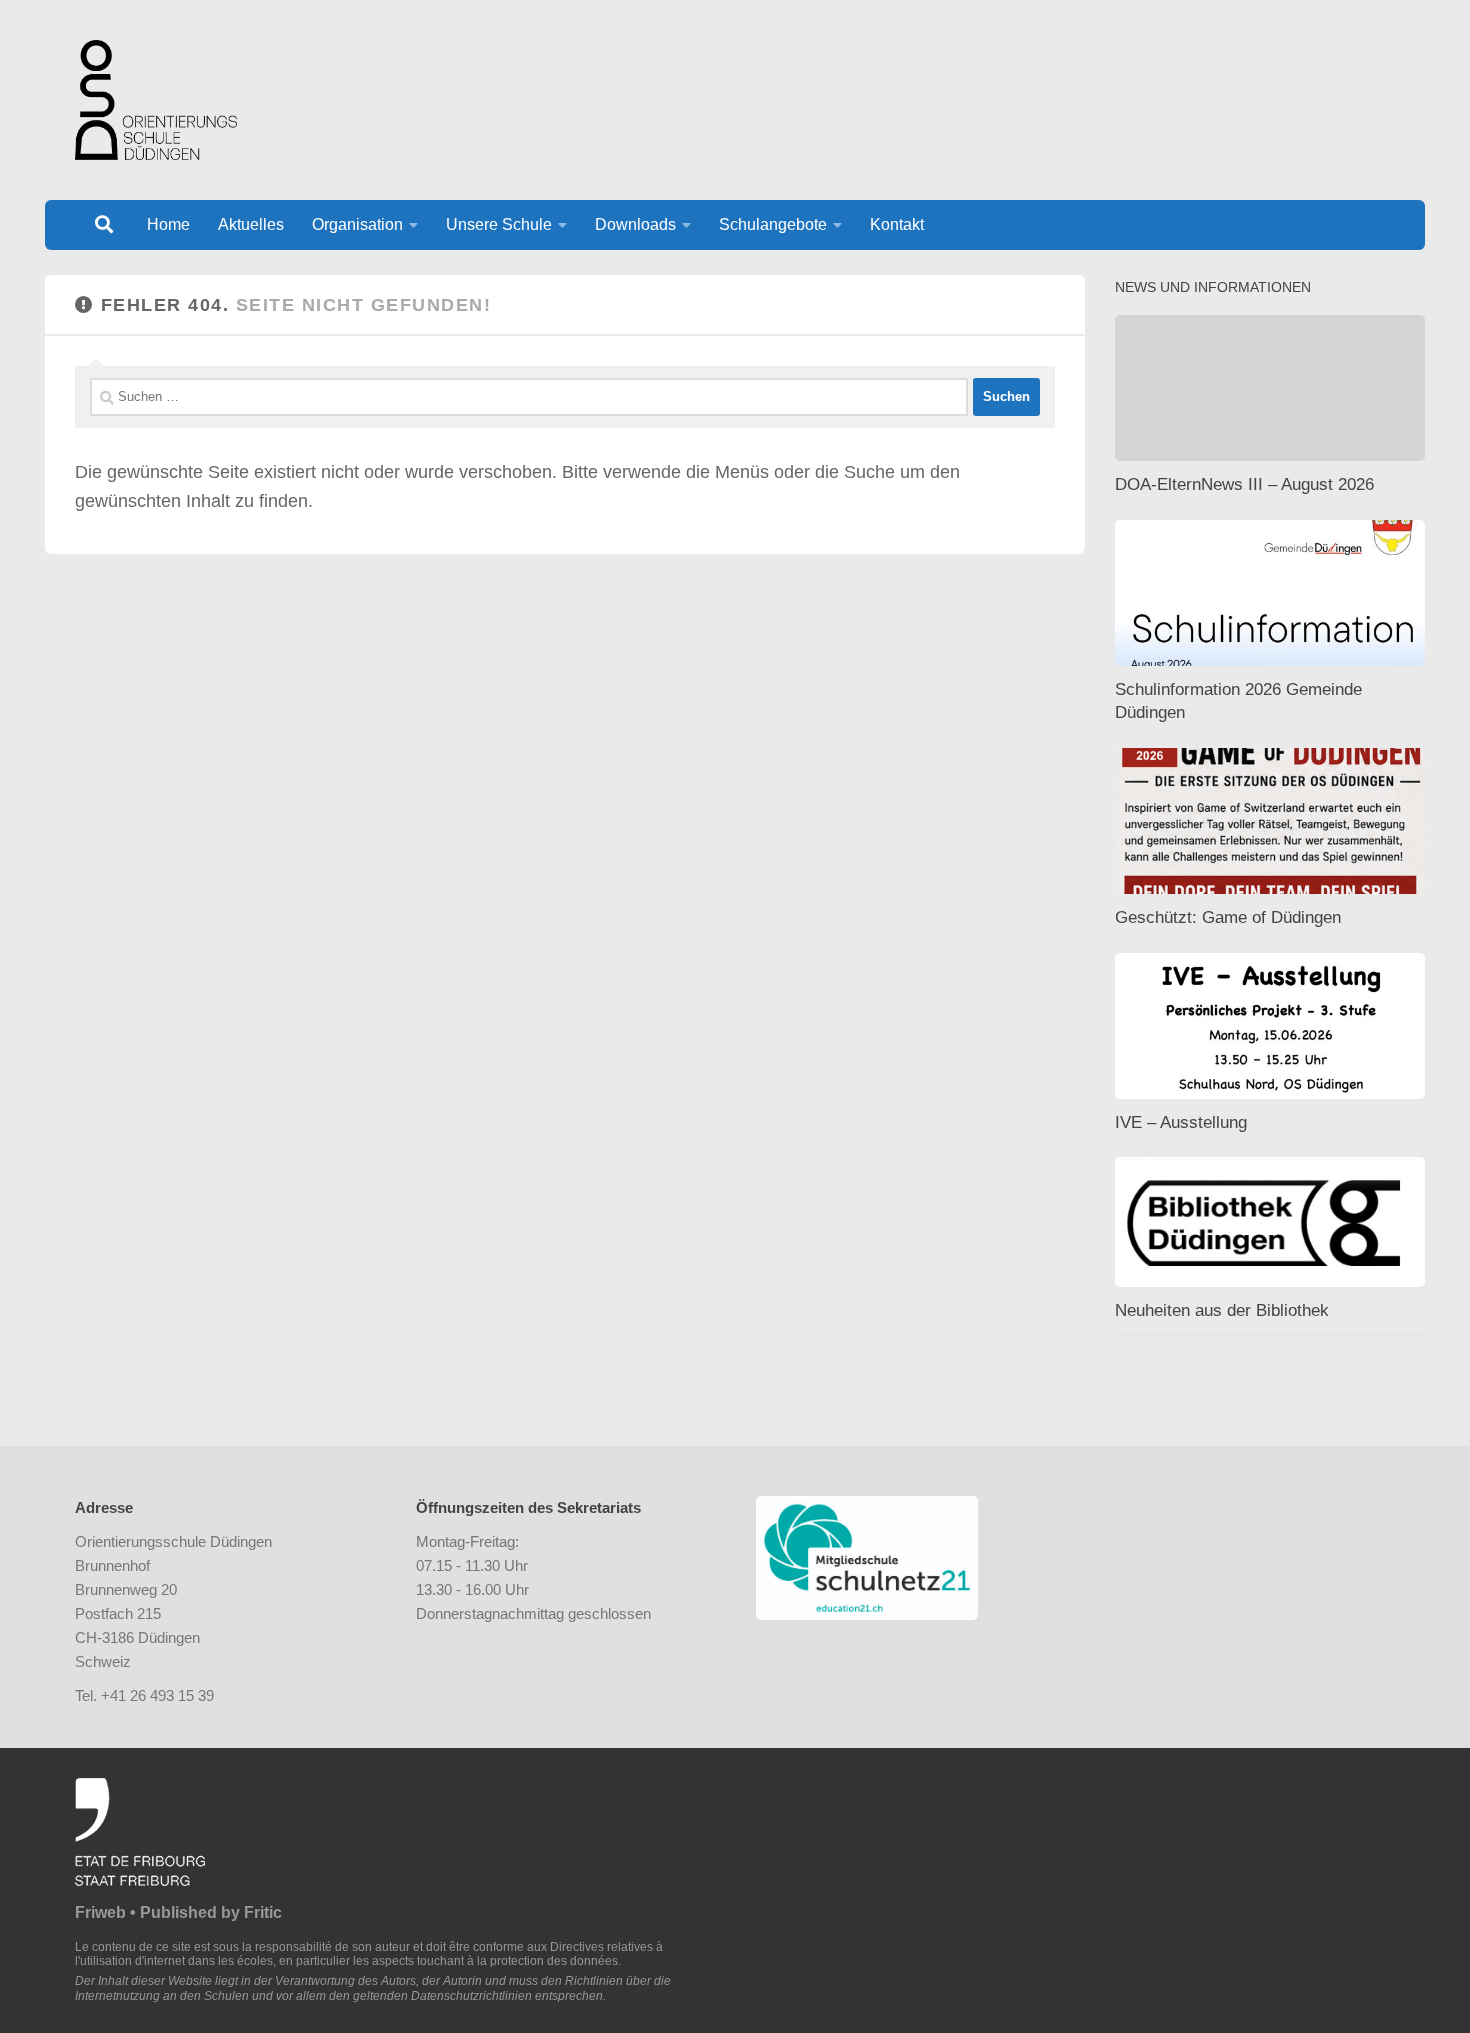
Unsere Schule (499, 224)
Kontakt (897, 224)
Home (168, 224)
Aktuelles (251, 224)
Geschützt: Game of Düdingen (1228, 917)
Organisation (357, 224)
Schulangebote (773, 224)
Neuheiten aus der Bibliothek (1222, 1310)
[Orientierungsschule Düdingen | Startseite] (156, 100)
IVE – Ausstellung (1181, 1122)
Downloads (635, 224)
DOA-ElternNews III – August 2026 (1244, 484)
